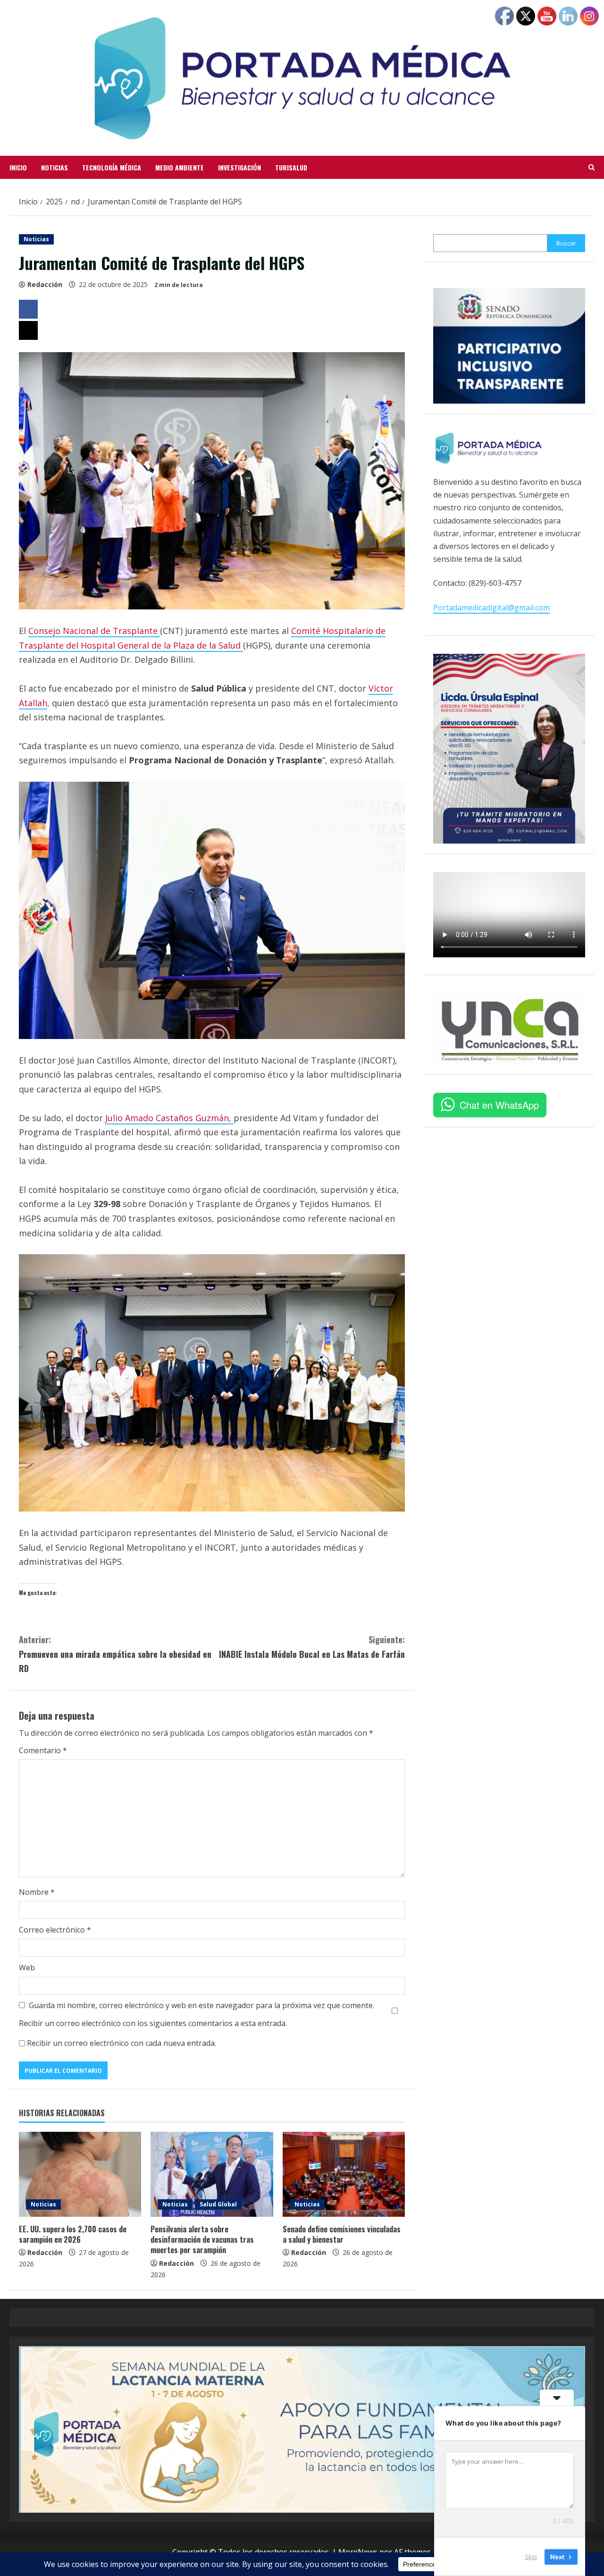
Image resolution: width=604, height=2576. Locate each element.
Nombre (37, 1892)
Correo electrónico (55, 1930)
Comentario (43, 1750)
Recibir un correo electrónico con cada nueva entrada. (122, 2043)
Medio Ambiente (180, 167)
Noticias (55, 167)
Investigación (239, 167)
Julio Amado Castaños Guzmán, (169, 1118)
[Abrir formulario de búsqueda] (591, 168)
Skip (531, 2557)
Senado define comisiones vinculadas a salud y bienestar (342, 2234)
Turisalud (291, 167)
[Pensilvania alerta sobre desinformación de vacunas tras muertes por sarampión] (212, 2174)
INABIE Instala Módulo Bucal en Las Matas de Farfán (312, 1647)
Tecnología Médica (112, 167)
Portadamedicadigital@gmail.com (491, 608)
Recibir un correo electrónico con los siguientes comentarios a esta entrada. (153, 2023)
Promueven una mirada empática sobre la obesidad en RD (115, 1654)
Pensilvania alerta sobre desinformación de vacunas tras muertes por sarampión (202, 2240)
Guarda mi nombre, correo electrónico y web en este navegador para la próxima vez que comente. (201, 2005)
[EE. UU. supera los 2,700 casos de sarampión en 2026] (80, 2174)
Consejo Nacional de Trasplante (94, 631)
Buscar (566, 243)
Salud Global (218, 2204)
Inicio (18, 167)
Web (27, 1968)
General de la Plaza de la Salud (180, 645)
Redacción (45, 284)
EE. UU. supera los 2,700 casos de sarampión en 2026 (73, 2234)
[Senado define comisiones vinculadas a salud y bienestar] (344, 2174)
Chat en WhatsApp (499, 1105)
